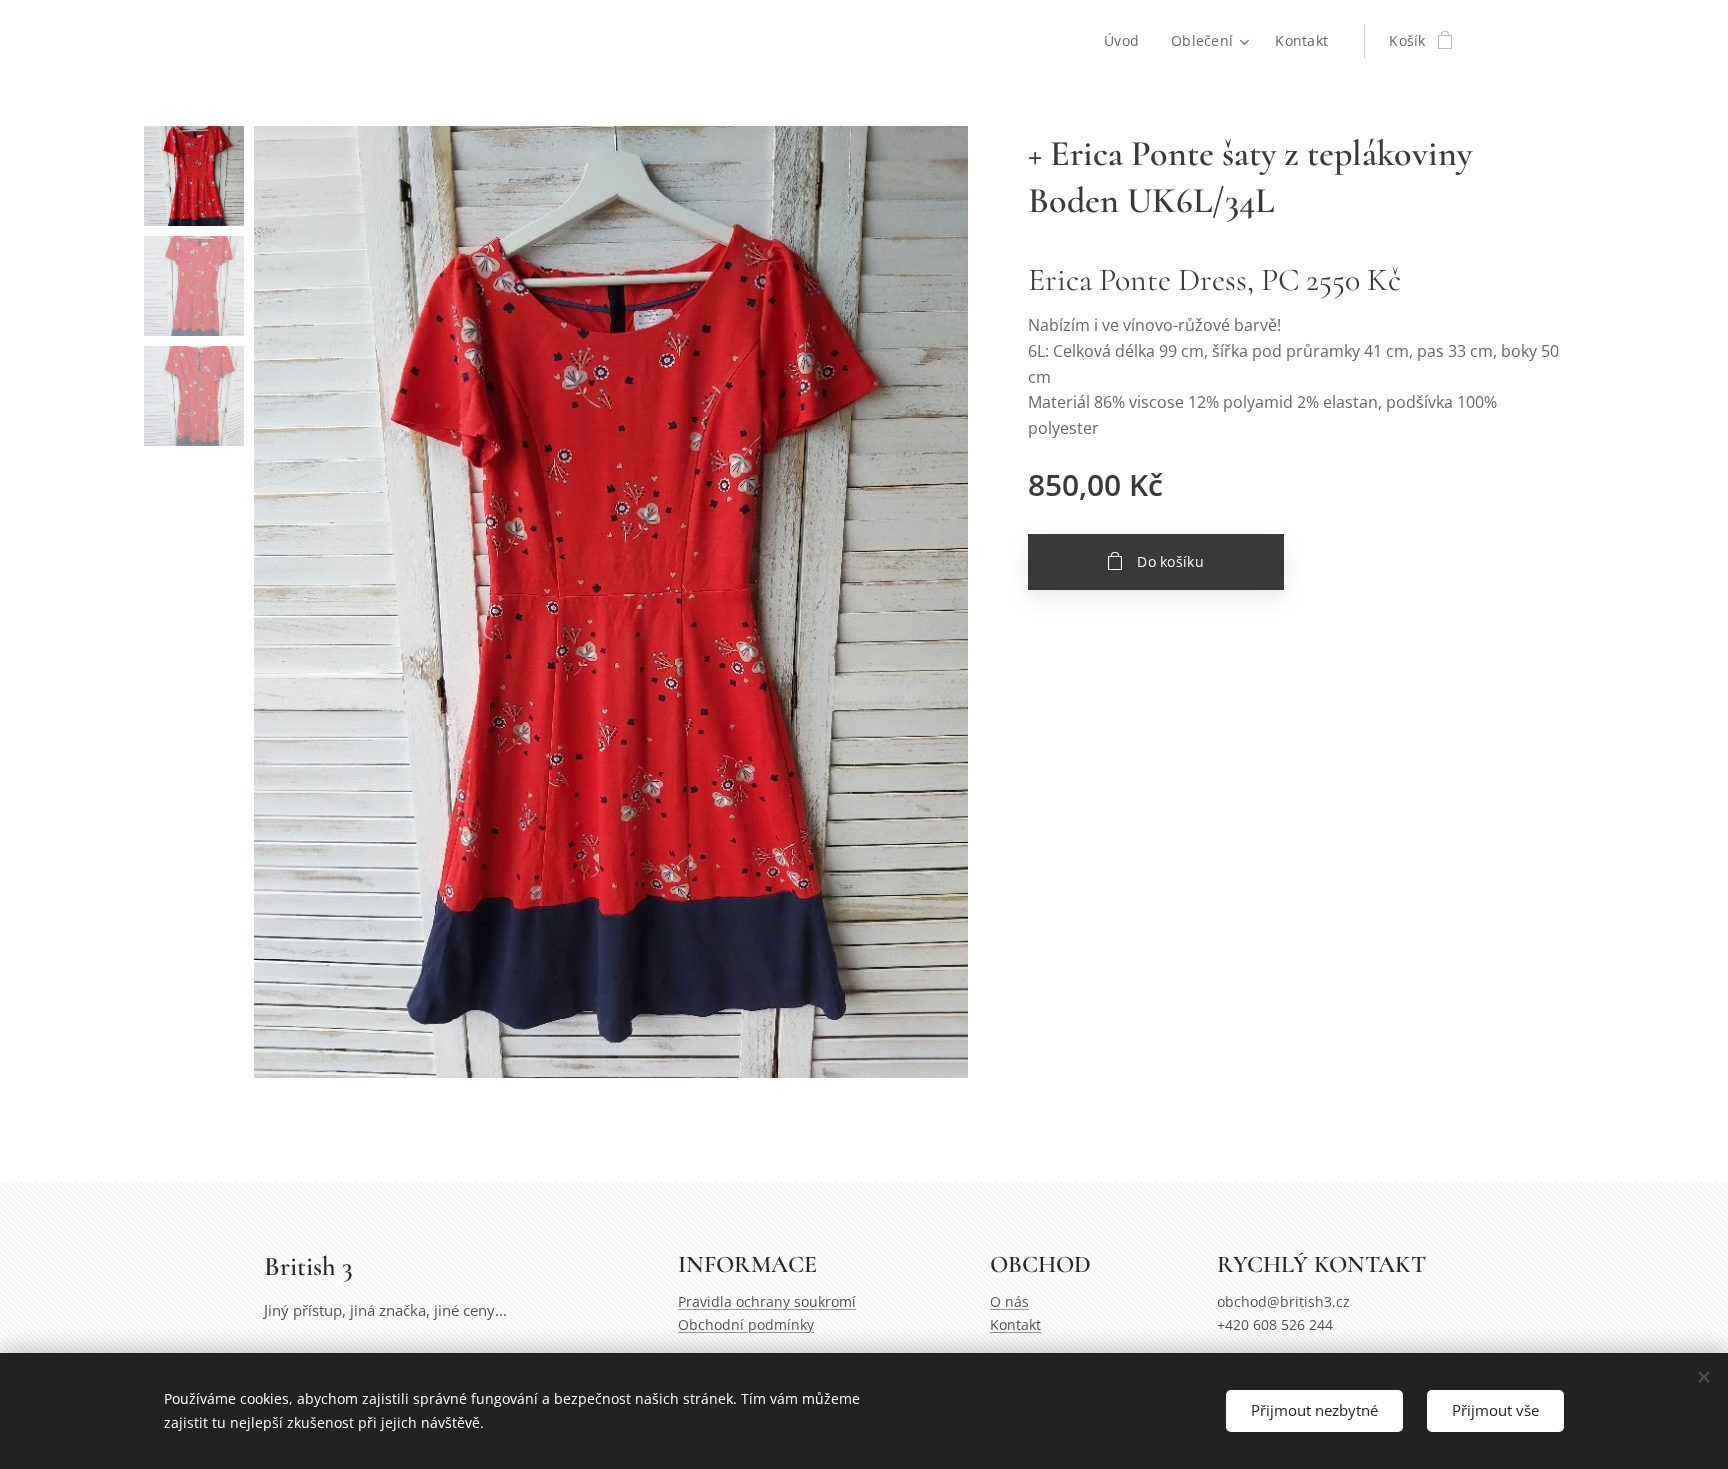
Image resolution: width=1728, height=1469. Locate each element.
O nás (1009, 1301)
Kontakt (1015, 1324)
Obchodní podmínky (746, 1324)
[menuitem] (1127, 41)
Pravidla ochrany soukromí (767, 1301)
